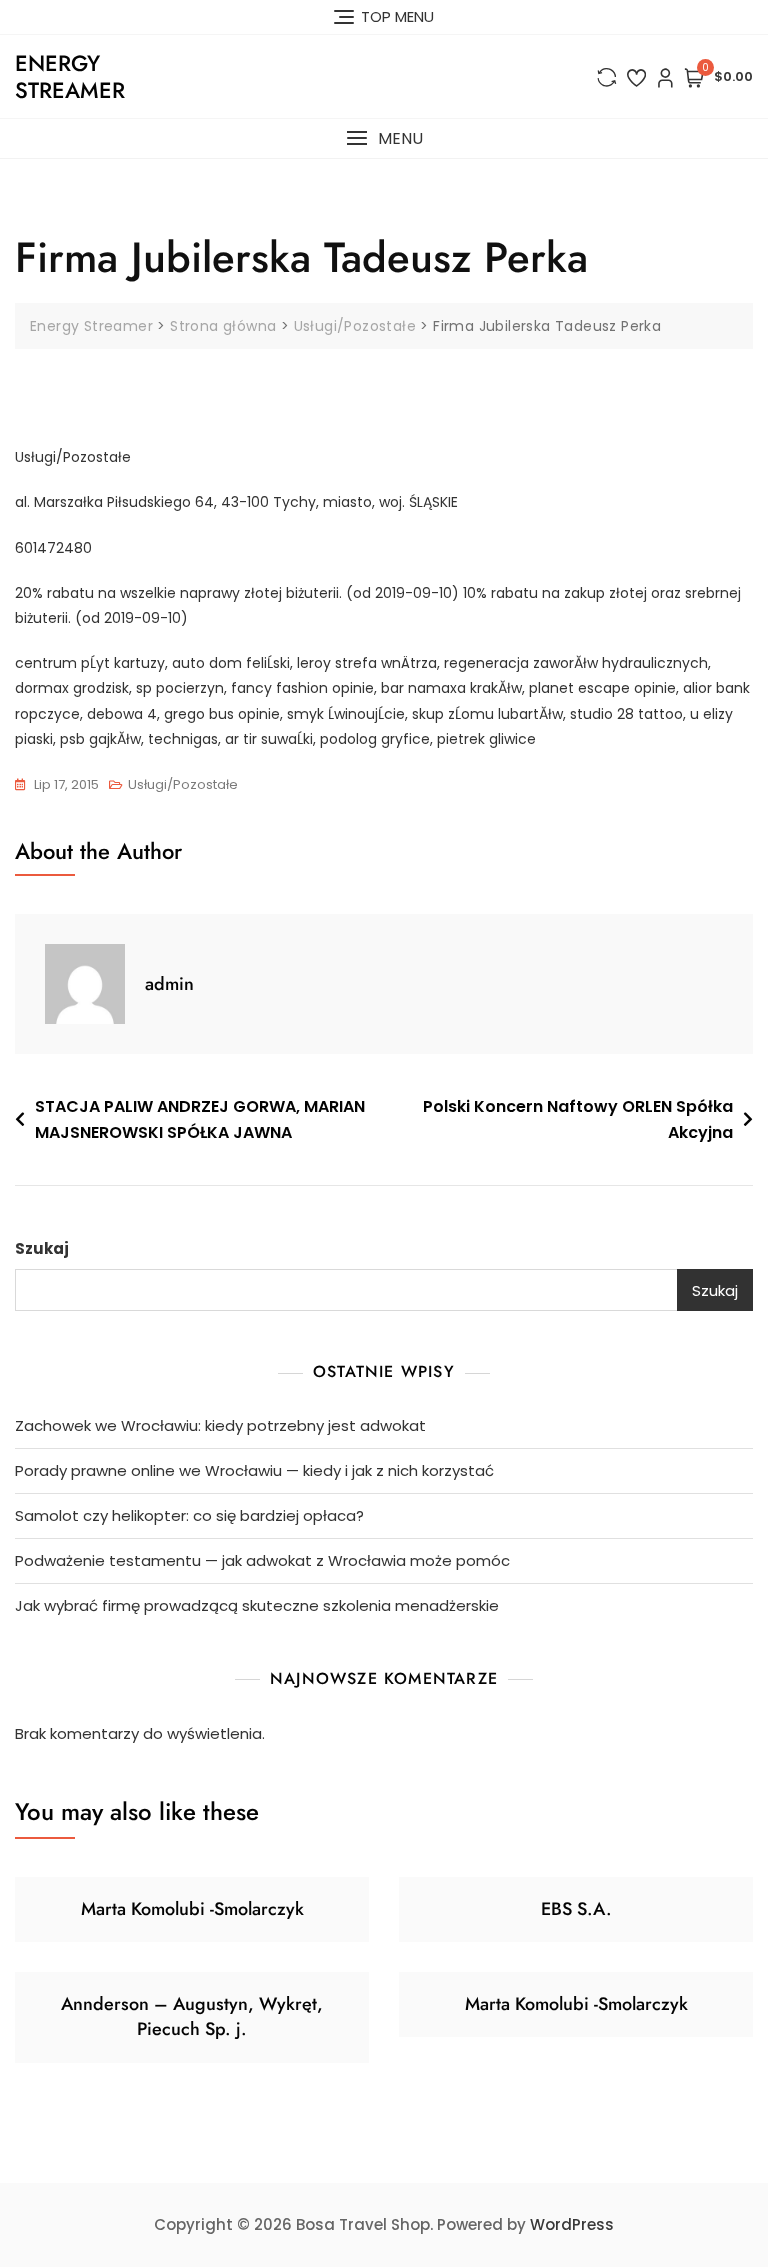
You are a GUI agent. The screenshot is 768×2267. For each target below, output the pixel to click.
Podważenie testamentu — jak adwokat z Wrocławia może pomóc (262, 1560)
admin (169, 984)
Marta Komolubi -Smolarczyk (192, 1909)
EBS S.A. (576, 1909)
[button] (384, 138)
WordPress (572, 2224)
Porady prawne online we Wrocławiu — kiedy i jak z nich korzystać (254, 1470)
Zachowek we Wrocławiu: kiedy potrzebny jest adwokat (220, 1425)
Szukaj (42, 1248)
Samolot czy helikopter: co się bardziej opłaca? (189, 1515)
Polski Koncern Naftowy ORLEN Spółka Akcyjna (578, 1119)
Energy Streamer (70, 76)
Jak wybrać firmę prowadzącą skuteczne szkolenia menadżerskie (257, 1605)
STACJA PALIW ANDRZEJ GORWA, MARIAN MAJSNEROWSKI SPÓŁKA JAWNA (200, 1119)
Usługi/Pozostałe (183, 784)
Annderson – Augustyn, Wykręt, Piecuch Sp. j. (192, 2016)
